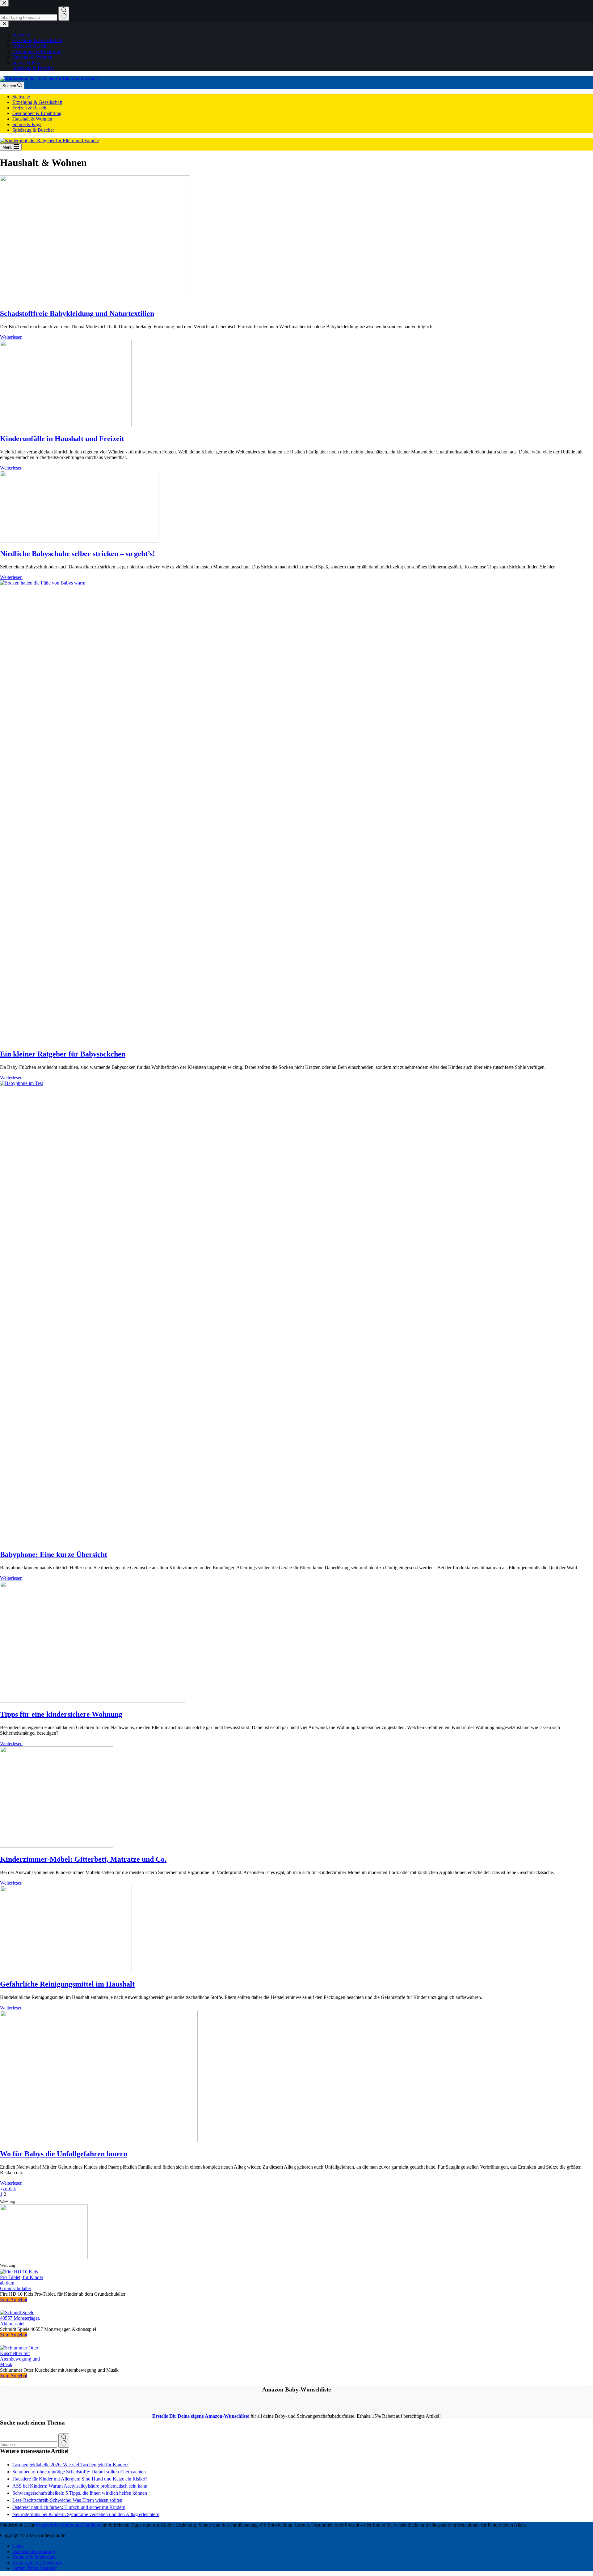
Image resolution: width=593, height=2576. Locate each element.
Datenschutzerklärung (34, 2551)
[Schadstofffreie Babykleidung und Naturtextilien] (95, 300)
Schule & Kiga (27, 124)
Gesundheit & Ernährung (37, 113)
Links (18, 2546)
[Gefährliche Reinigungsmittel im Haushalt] (66, 1971)
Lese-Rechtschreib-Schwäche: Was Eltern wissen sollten (67, 2500)
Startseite (21, 97)
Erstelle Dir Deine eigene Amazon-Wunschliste (201, 2416)
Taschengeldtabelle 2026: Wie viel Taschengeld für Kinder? (70, 2465)
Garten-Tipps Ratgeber (35, 2568)
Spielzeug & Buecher (33, 130)
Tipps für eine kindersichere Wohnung (61, 1714)
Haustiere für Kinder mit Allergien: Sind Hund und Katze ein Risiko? (80, 2479)
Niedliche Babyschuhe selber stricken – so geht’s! (78, 554)
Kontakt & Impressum (34, 2557)
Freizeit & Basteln (30, 108)
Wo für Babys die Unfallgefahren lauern (64, 2154)
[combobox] (29, 2444)
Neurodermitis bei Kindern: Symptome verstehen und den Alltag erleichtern (86, 2514)
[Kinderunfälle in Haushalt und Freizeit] (66, 425)
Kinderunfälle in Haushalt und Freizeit (62, 439)
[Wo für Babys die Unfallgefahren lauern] (99, 2141)
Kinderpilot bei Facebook (37, 2563)
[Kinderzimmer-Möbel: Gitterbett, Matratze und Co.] (57, 1846)
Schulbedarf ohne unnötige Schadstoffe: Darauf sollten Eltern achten (79, 2472)
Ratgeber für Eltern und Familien (68, 2525)
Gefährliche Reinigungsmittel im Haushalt (67, 1984)
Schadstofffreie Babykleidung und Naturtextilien (77, 313)
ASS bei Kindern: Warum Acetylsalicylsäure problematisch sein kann (80, 2486)
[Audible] (44, 2257)
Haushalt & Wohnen (32, 119)
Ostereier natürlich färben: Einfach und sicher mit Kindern (69, 2507)
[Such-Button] (64, 2441)
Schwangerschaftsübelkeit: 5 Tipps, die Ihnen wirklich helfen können (80, 2493)
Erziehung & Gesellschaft (37, 102)
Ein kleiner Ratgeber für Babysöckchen (63, 1054)
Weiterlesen (11, 337)
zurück (9, 2189)
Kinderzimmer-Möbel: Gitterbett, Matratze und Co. (83, 1859)
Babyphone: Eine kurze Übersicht (54, 1554)
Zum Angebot (14, 2300)
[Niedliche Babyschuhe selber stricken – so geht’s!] (80, 541)
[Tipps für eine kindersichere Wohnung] (93, 1701)
